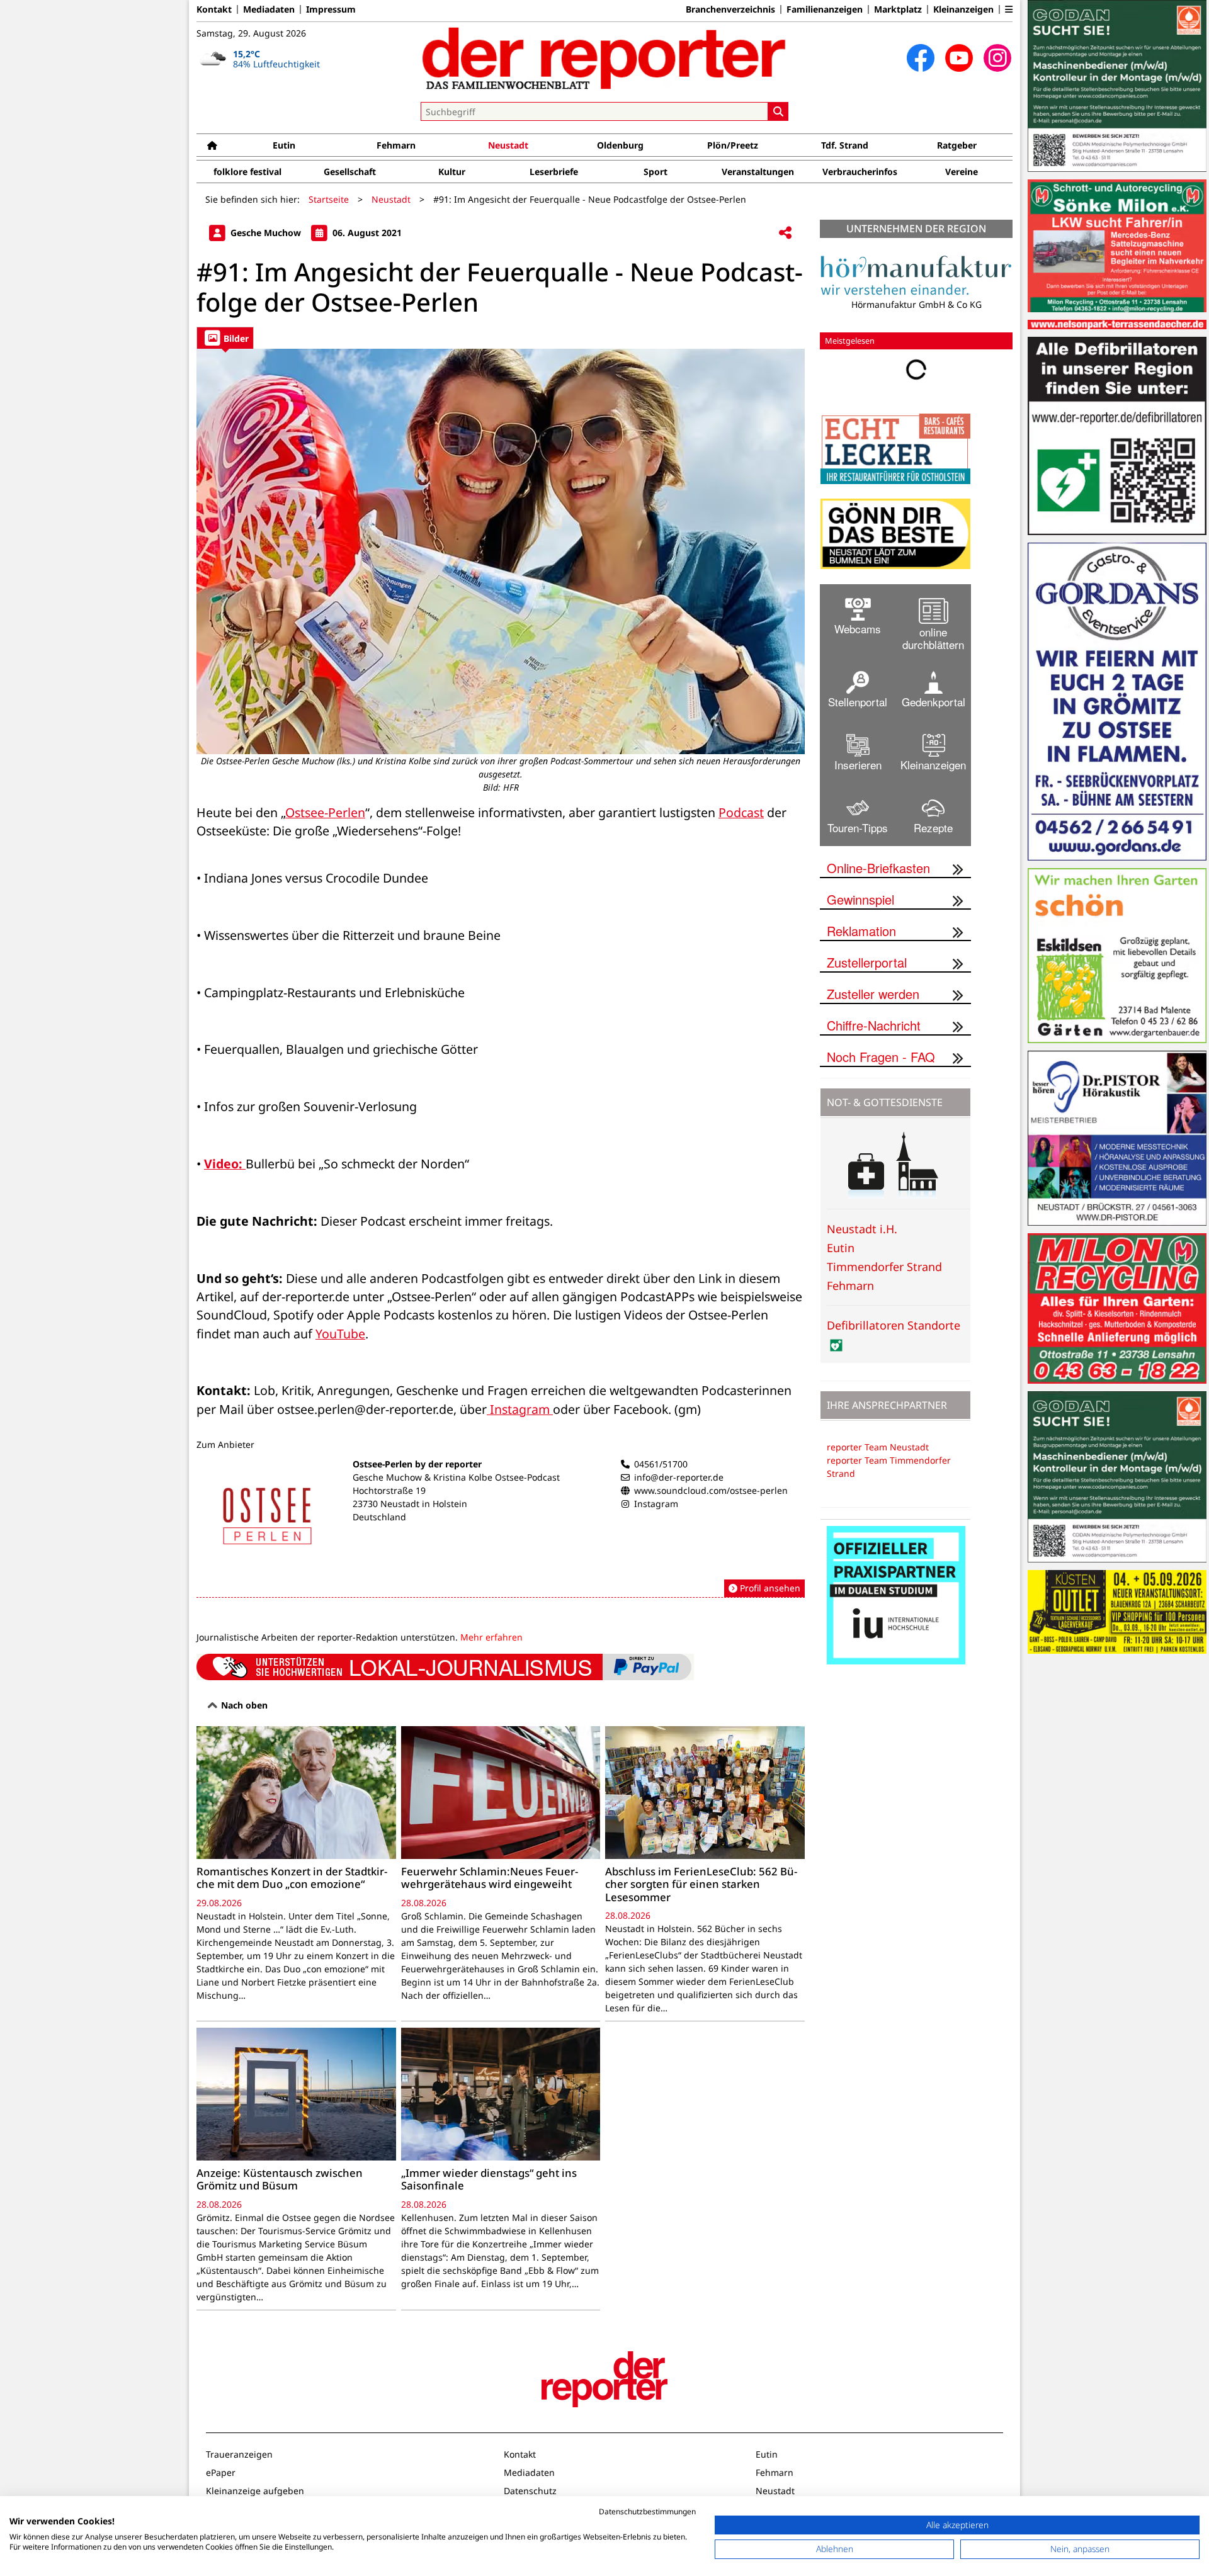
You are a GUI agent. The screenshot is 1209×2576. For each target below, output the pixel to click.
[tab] (225, 338)
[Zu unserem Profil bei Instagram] (997, 58)
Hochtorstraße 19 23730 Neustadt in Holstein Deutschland (410, 1504)
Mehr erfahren (491, 1637)
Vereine (962, 172)
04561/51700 (661, 1464)
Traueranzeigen (239, 2454)
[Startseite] (212, 145)
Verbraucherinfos (860, 172)
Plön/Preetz (733, 145)
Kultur (452, 172)
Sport (656, 172)
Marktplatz (898, 9)
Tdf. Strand (845, 145)
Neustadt (508, 145)
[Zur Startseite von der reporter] (604, 58)
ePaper (221, 2472)
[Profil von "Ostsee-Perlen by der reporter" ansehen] (501, 1528)
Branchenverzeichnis (730, 9)
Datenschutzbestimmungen (647, 2511)
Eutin (284, 145)
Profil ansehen (769, 1588)
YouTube (340, 1334)
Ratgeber (957, 145)
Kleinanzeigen (963, 9)
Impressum (331, 9)
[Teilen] (785, 233)
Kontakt (214, 9)
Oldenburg (620, 145)
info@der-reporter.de (679, 1477)
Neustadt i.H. (862, 1229)
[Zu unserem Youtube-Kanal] (959, 58)
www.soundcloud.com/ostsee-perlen (711, 1490)
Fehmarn (396, 145)
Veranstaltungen (758, 172)
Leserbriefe (554, 172)
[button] (1009, 9)
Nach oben (243, 1705)
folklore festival (247, 172)
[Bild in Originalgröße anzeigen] (501, 551)
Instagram (520, 1409)
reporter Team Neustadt (878, 1447)
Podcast (741, 812)
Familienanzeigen (825, 9)
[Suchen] (778, 111)
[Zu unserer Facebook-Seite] (921, 58)
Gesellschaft (350, 172)
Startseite (329, 199)
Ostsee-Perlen (325, 812)
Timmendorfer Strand (884, 1267)
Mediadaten (269, 9)
